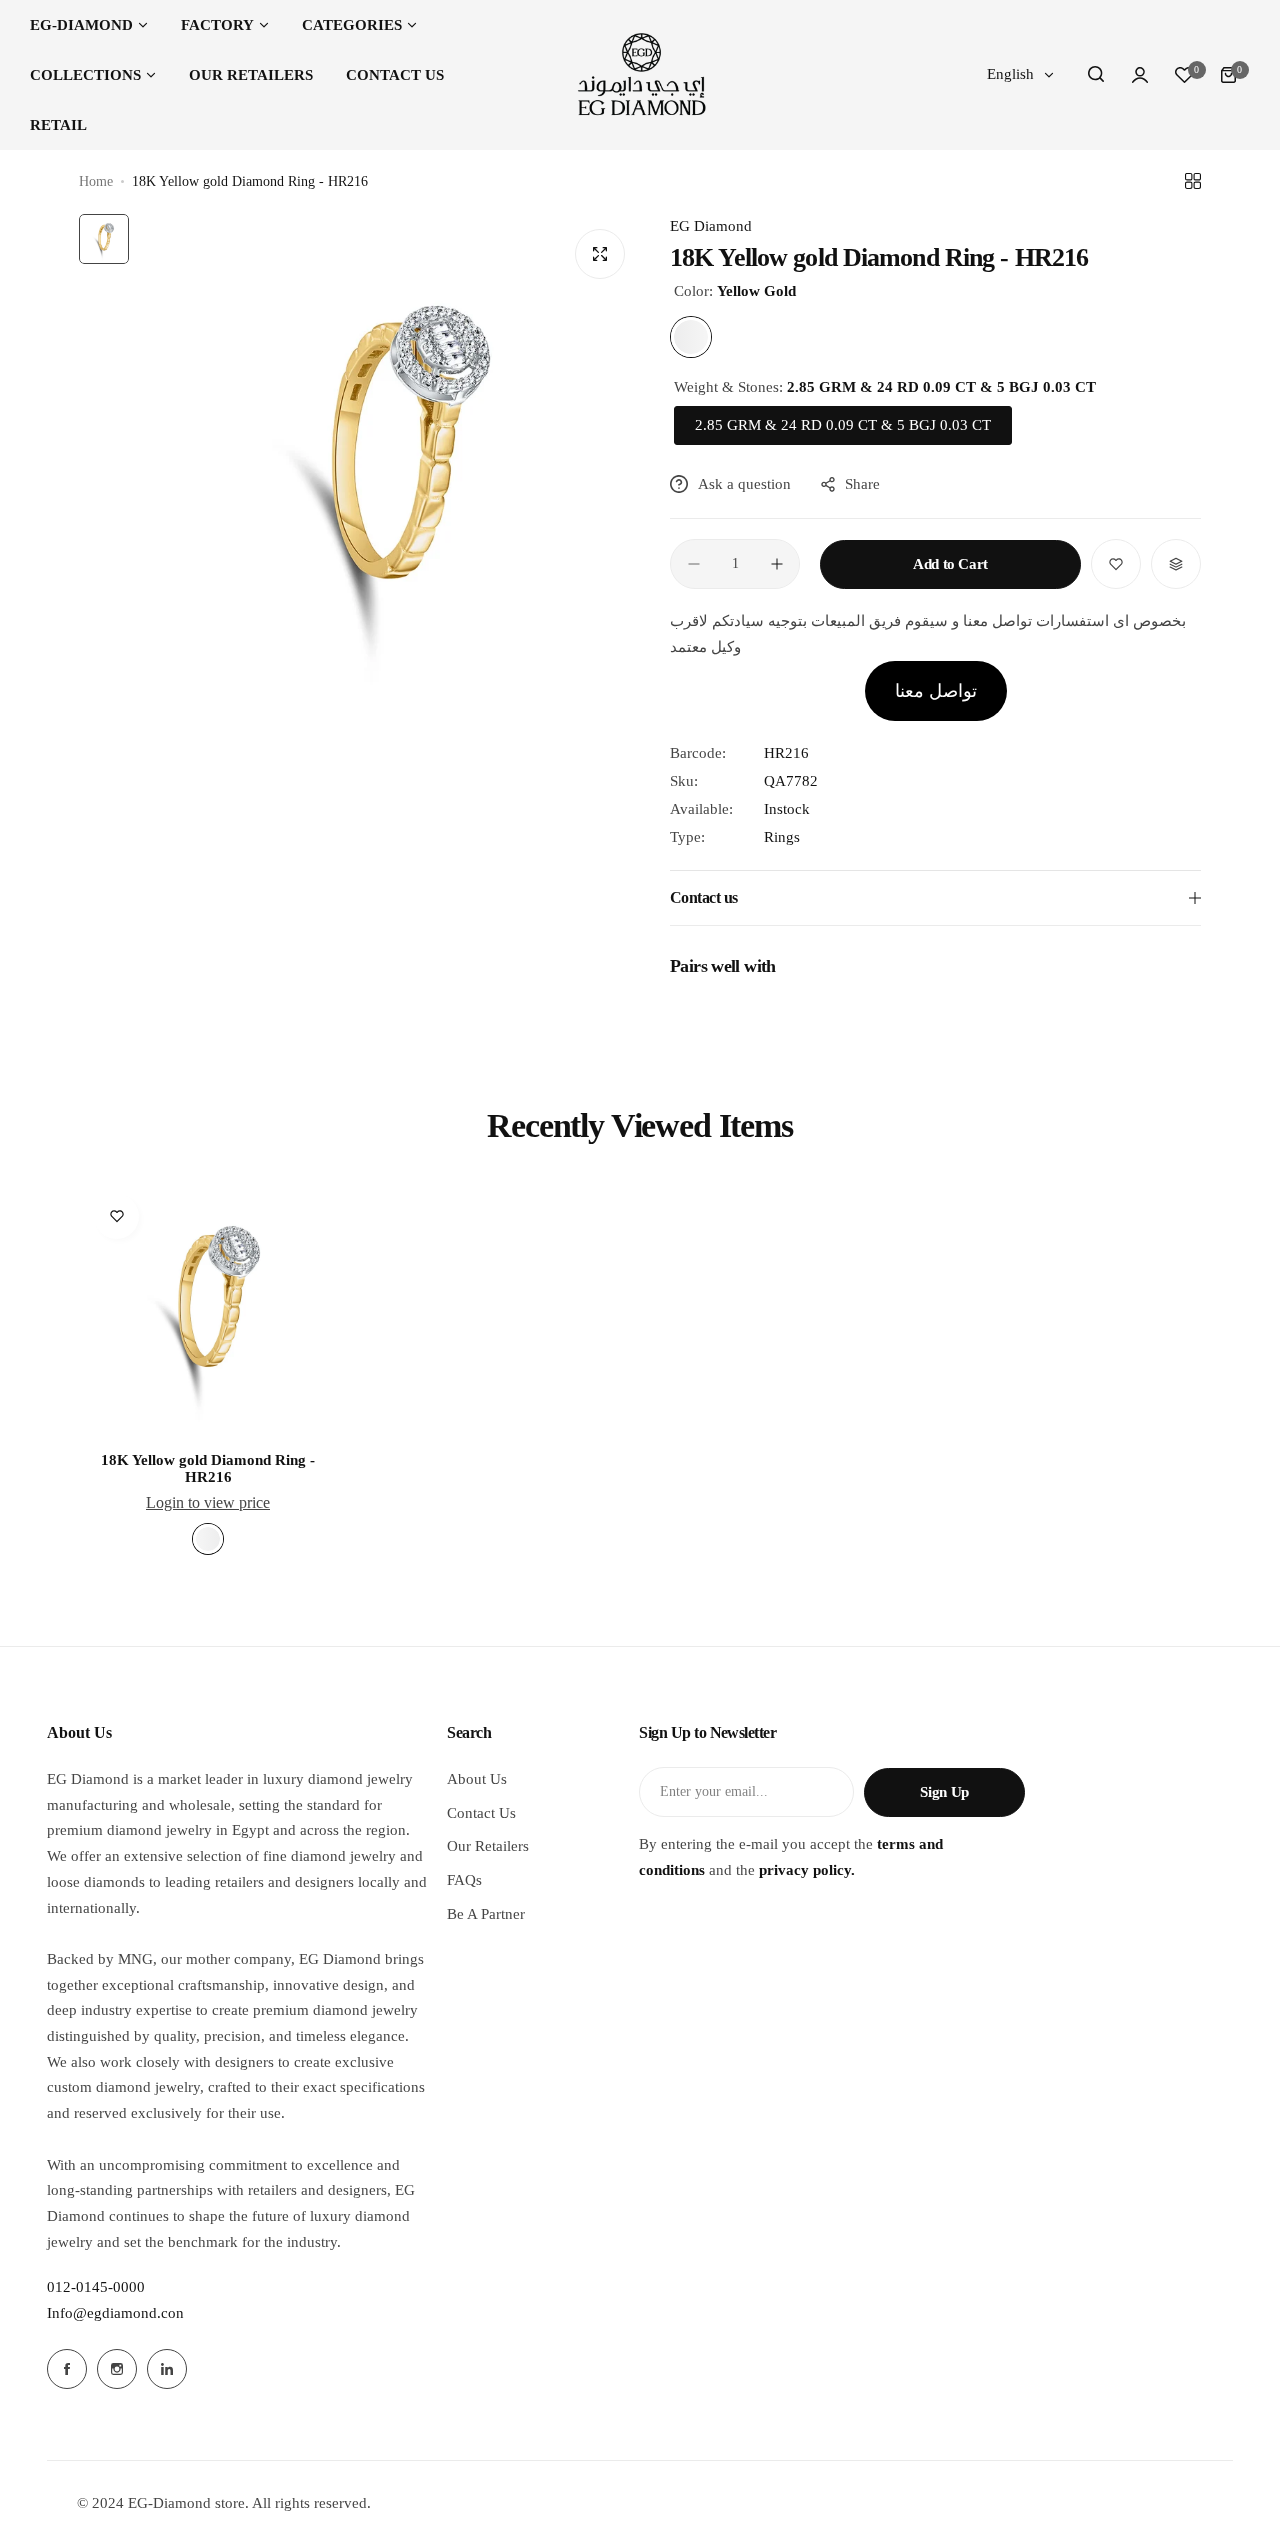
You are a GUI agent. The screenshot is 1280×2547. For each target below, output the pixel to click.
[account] (1140, 75)
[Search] (1096, 75)
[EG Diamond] (640, 75)
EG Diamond (711, 226)
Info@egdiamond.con (115, 2313)
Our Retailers (488, 1846)
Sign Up (944, 1792)
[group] (389, 464)
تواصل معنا (936, 691)
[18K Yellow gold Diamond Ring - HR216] (208, 1308)
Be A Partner (486, 1914)
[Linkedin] (167, 2369)
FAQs (464, 1880)
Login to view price (208, 1502)
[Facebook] (67, 2369)
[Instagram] (117, 2369)
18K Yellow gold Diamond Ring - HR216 (208, 1468)
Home (96, 181)
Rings (782, 837)
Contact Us (481, 1813)
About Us (477, 1779)
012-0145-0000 (96, 2287)
